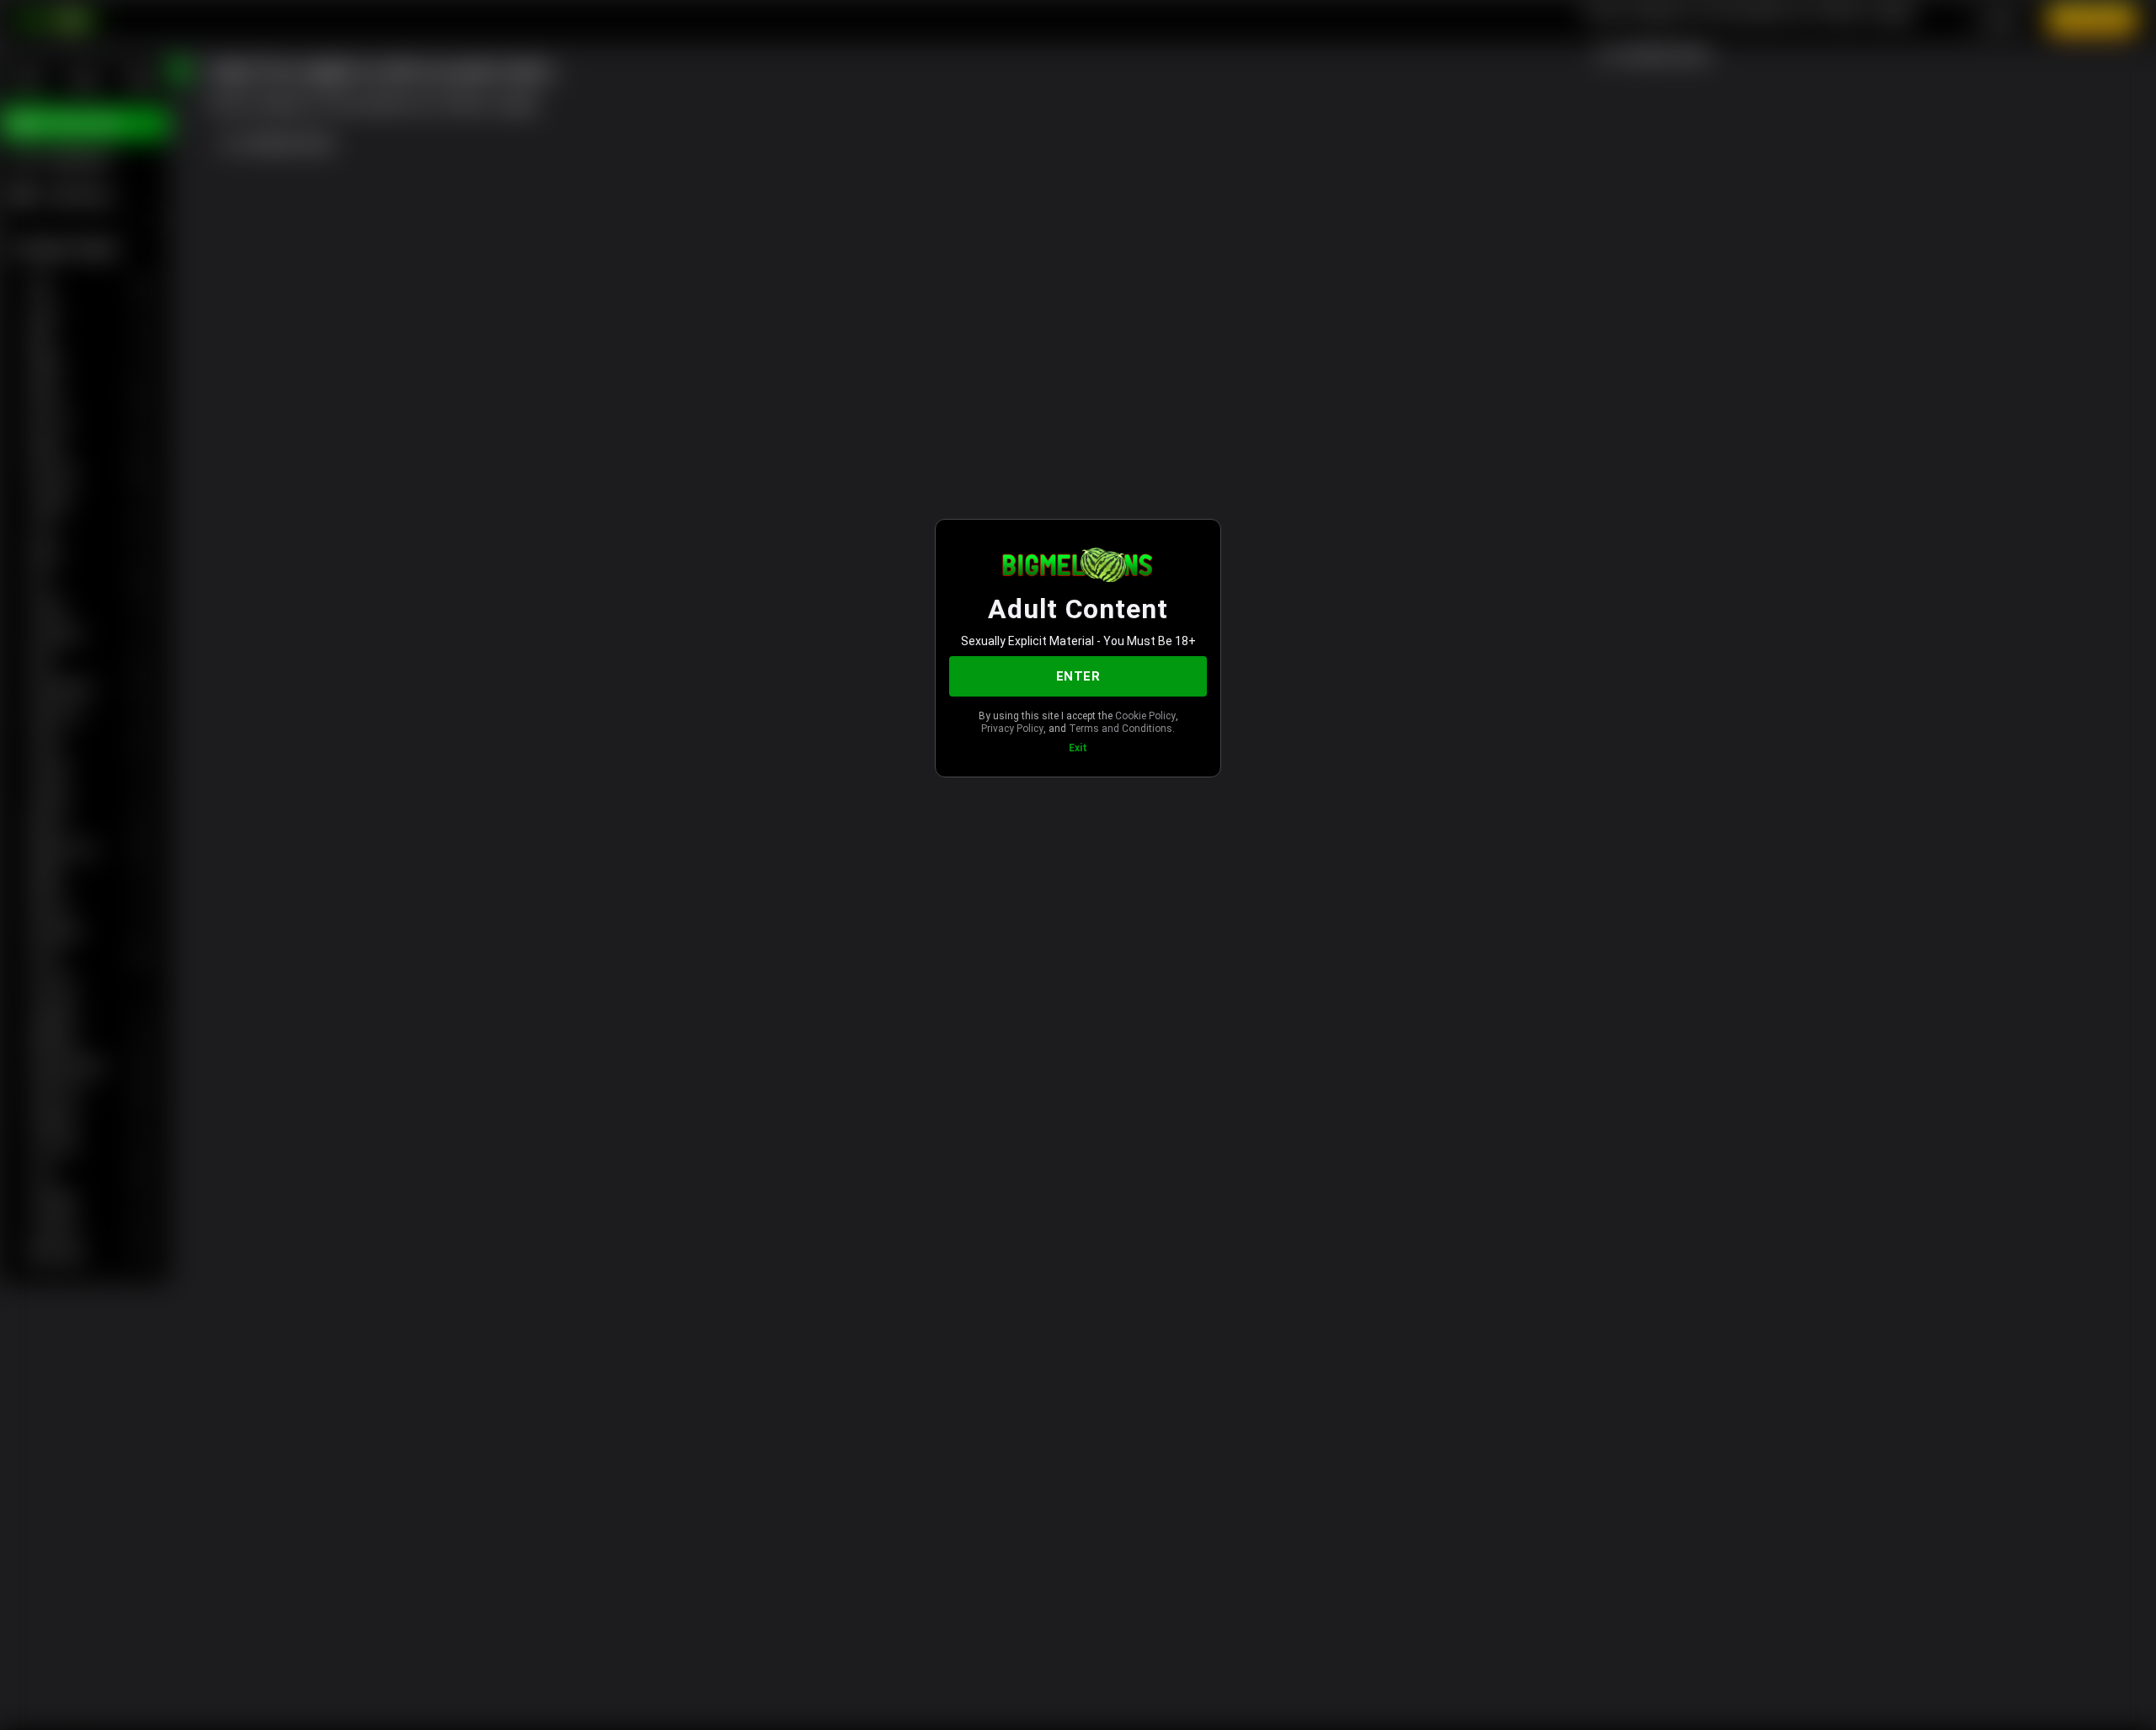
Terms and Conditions (1121, 729)
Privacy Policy (1012, 729)
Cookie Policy (1145, 716)
